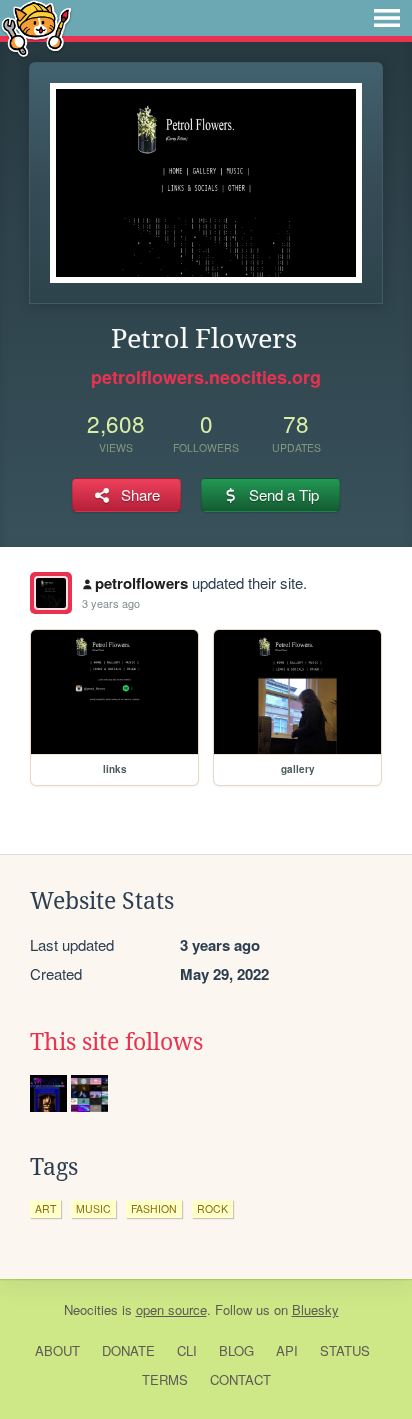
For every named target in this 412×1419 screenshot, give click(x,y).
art (45, 1208)
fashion (154, 1208)
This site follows (116, 1042)
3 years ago (111, 603)
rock (212, 1208)
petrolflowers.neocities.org (206, 377)
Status (345, 1350)
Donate (128, 1350)
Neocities (91, 1309)
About (57, 1350)
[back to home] (36, 27)
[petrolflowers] (51, 593)
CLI (187, 1350)
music (93, 1208)
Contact (240, 1379)
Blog (236, 1350)
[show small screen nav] (387, 18)
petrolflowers (141, 583)
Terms (165, 1379)
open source (171, 1309)
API (287, 1350)
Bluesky (315, 1309)
